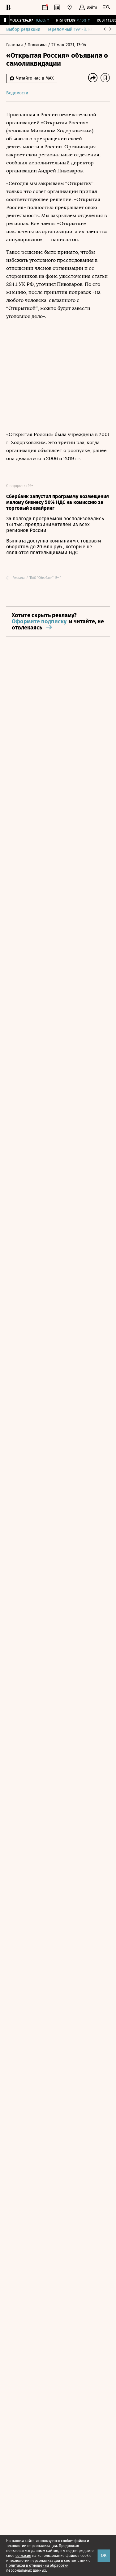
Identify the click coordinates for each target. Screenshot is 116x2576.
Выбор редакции (23, 29)
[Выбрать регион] (70, 7)
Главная (15, 45)
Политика (38, 45)
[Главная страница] (8, 7)
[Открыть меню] (106, 7)
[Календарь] (45, 7)
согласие (23, 2556)
